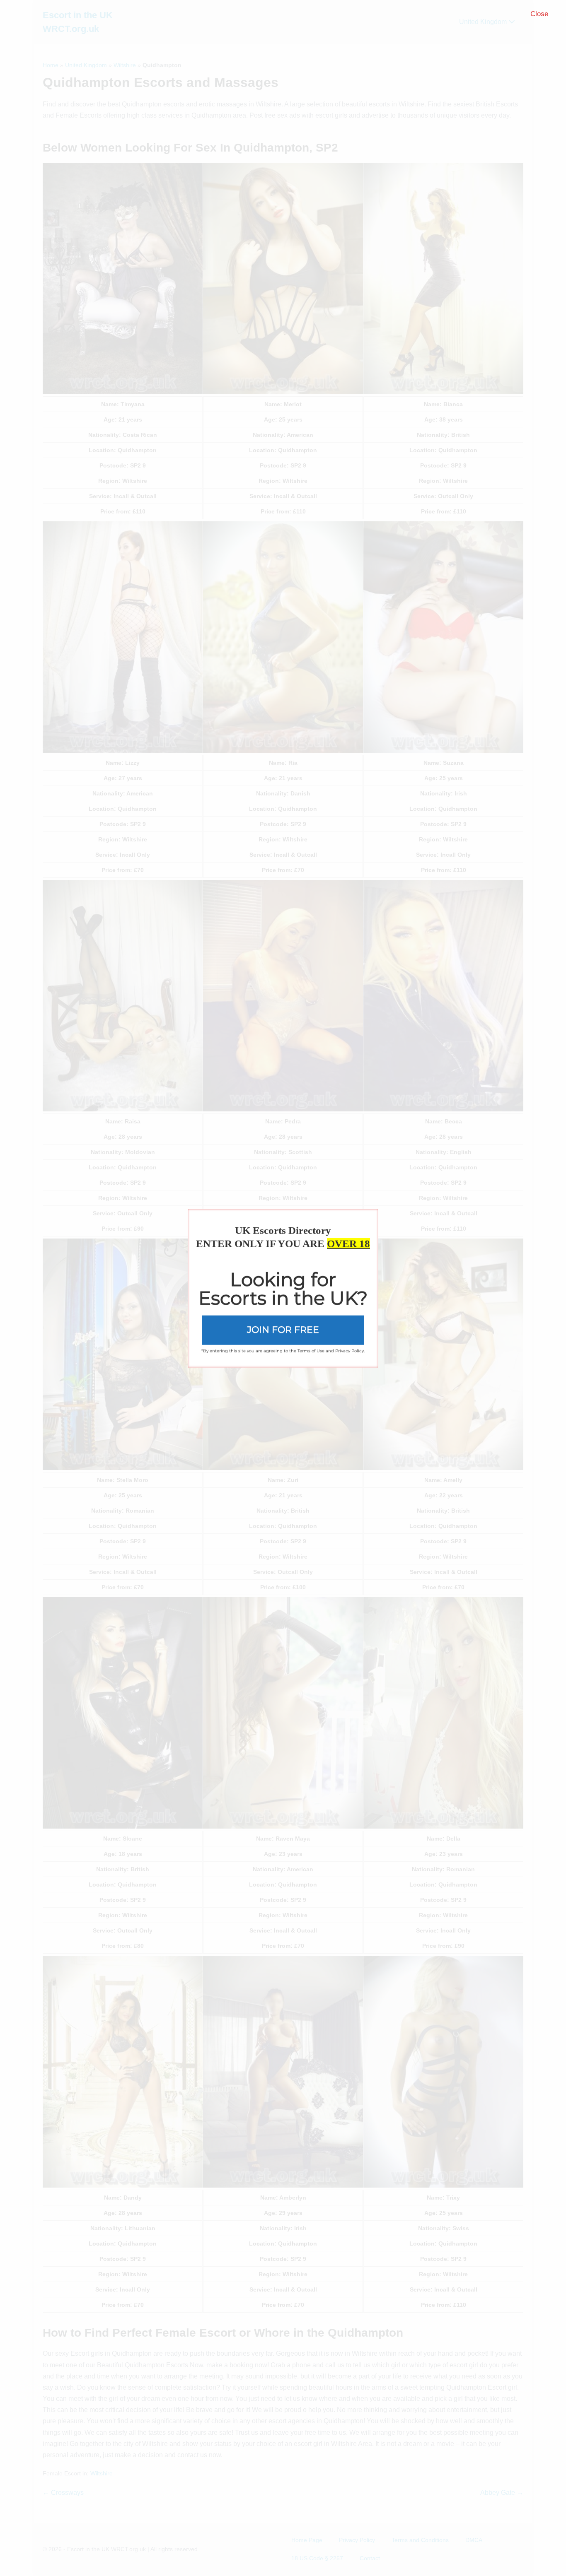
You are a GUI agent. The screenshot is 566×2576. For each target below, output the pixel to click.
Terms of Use (311, 1351)
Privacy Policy (350, 1351)
